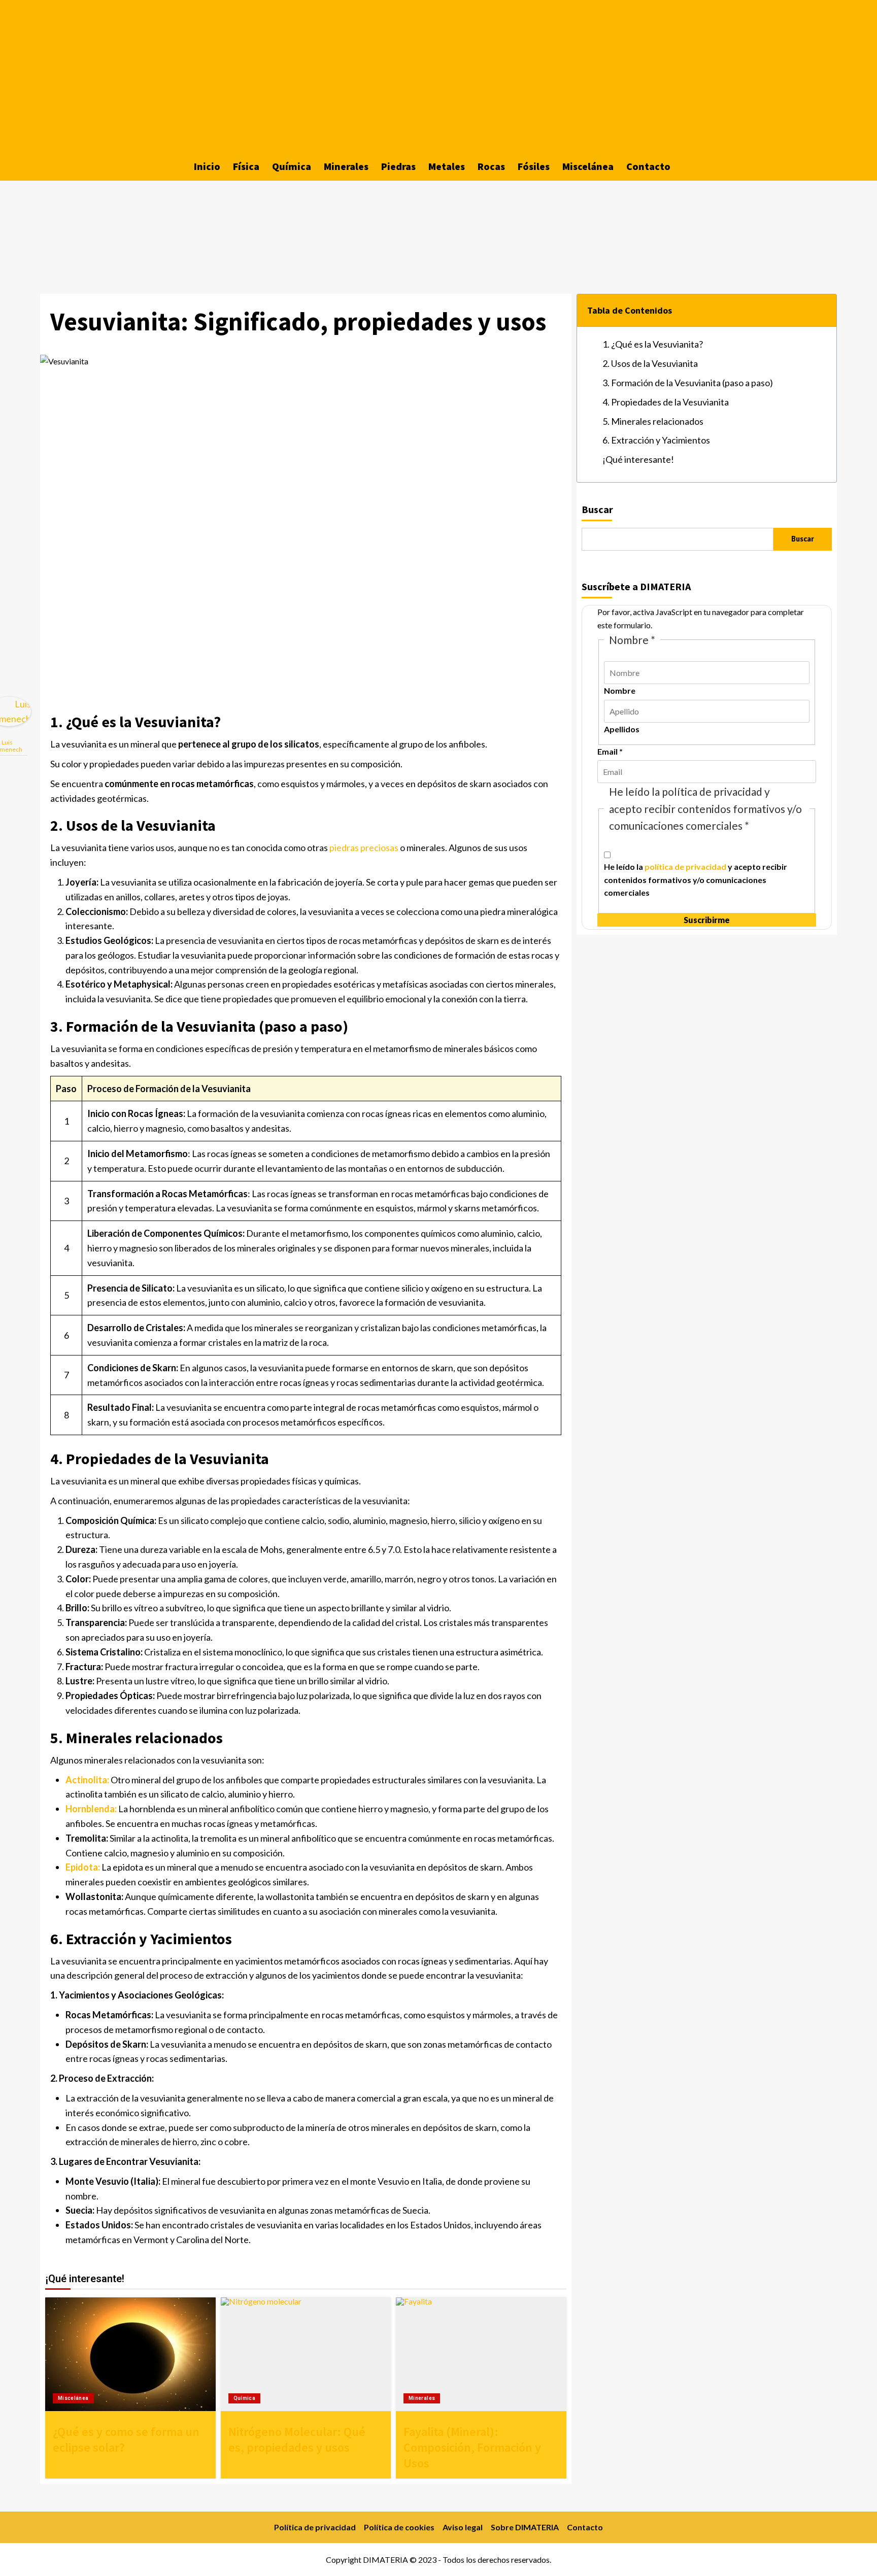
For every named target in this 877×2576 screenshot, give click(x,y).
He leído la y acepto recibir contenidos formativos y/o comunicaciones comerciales (696, 879)
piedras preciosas (364, 848)
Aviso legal (463, 2527)
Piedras (398, 166)
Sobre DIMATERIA (525, 2527)
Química (292, 166)
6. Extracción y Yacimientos (656, 440)
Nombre (620, 690)
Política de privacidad (315, 2527)
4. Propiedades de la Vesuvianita (666, 402)
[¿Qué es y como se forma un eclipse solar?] (130, 2354)
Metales (447, 166)
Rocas (491, 166)
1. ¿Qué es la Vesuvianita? (653, 344)
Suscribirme (707, 920)
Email (610, 751)
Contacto (648, 166)
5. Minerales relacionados (653, 421)
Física (246, 166)
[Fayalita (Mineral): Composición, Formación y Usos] (481, 2354)
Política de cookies (399, 2527)
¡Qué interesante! (638, 459)
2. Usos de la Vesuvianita (650, 363)
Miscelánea (588, 166)
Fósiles (534, 166)
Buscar (597, 509)
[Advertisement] (438, 76)
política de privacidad (685, 867)
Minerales (346, 166)
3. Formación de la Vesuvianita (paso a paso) (688, 383)
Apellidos (622, 729)
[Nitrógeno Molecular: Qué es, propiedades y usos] (306, 2354)
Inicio (207, 166)
